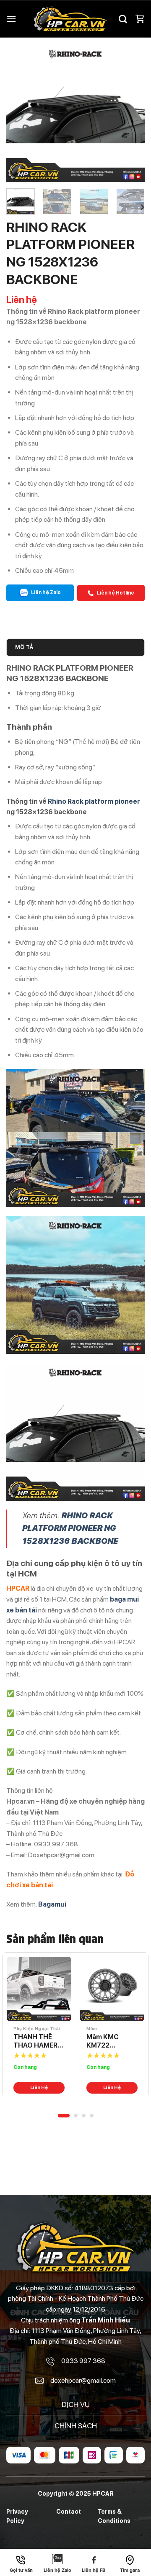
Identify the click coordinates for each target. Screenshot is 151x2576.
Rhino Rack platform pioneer (94, 801)
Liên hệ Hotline (115, 593)
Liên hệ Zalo (46, 592)
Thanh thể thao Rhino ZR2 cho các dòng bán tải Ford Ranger (39, 2042)
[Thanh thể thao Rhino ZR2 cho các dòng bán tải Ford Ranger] (39, 1989)
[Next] (131, 113)
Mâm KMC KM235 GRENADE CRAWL (103, 2042)
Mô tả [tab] (24, 647)
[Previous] (20, 113)
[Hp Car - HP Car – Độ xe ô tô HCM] (70, 19)
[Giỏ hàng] (140, 19)
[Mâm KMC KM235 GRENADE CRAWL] (112, 1989)
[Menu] (11, 19)
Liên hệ (39, 2088)
